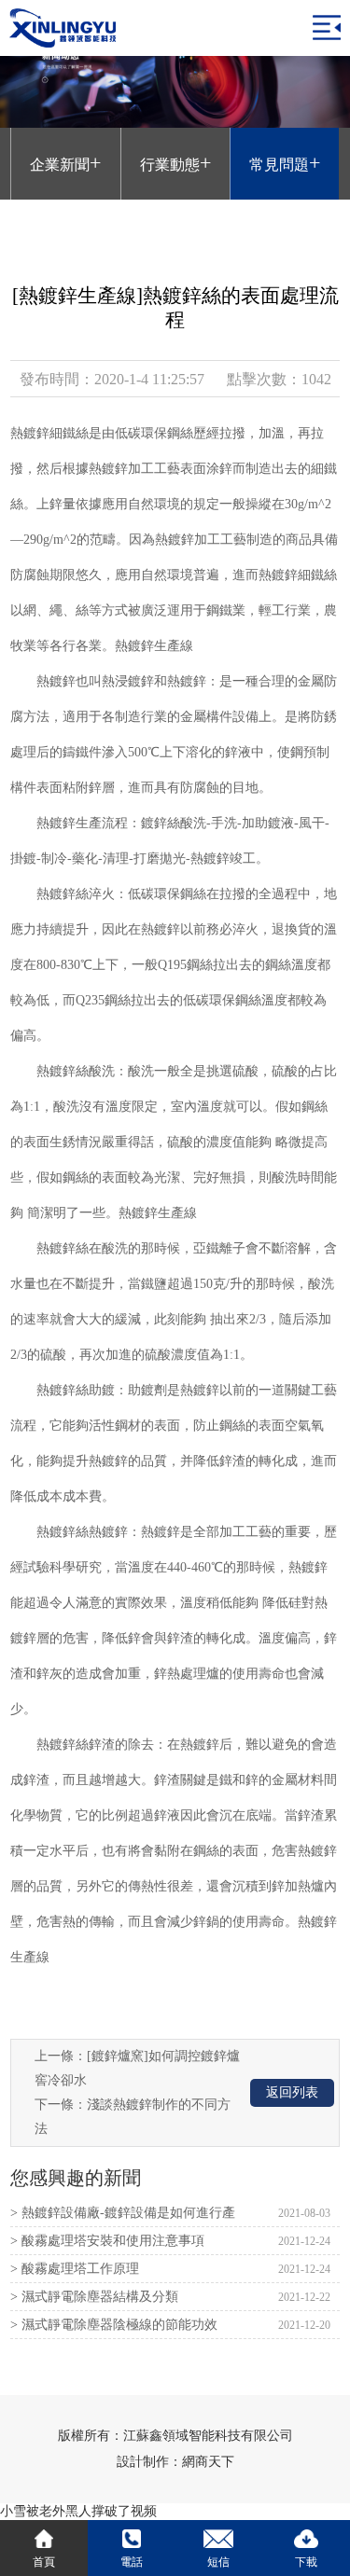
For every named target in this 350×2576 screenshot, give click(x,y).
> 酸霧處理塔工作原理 (75, 2269)
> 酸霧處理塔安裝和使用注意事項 (107, 2241)
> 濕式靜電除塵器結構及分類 (94, 2297)
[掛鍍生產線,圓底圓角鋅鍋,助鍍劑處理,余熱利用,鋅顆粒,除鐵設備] (63, 28)
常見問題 (285, 163)
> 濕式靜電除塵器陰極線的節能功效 (114, 2325)
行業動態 (175, 163)
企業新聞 (65, 163)
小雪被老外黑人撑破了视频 (78, 2511)
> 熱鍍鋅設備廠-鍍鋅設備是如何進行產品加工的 (123, 2216)
